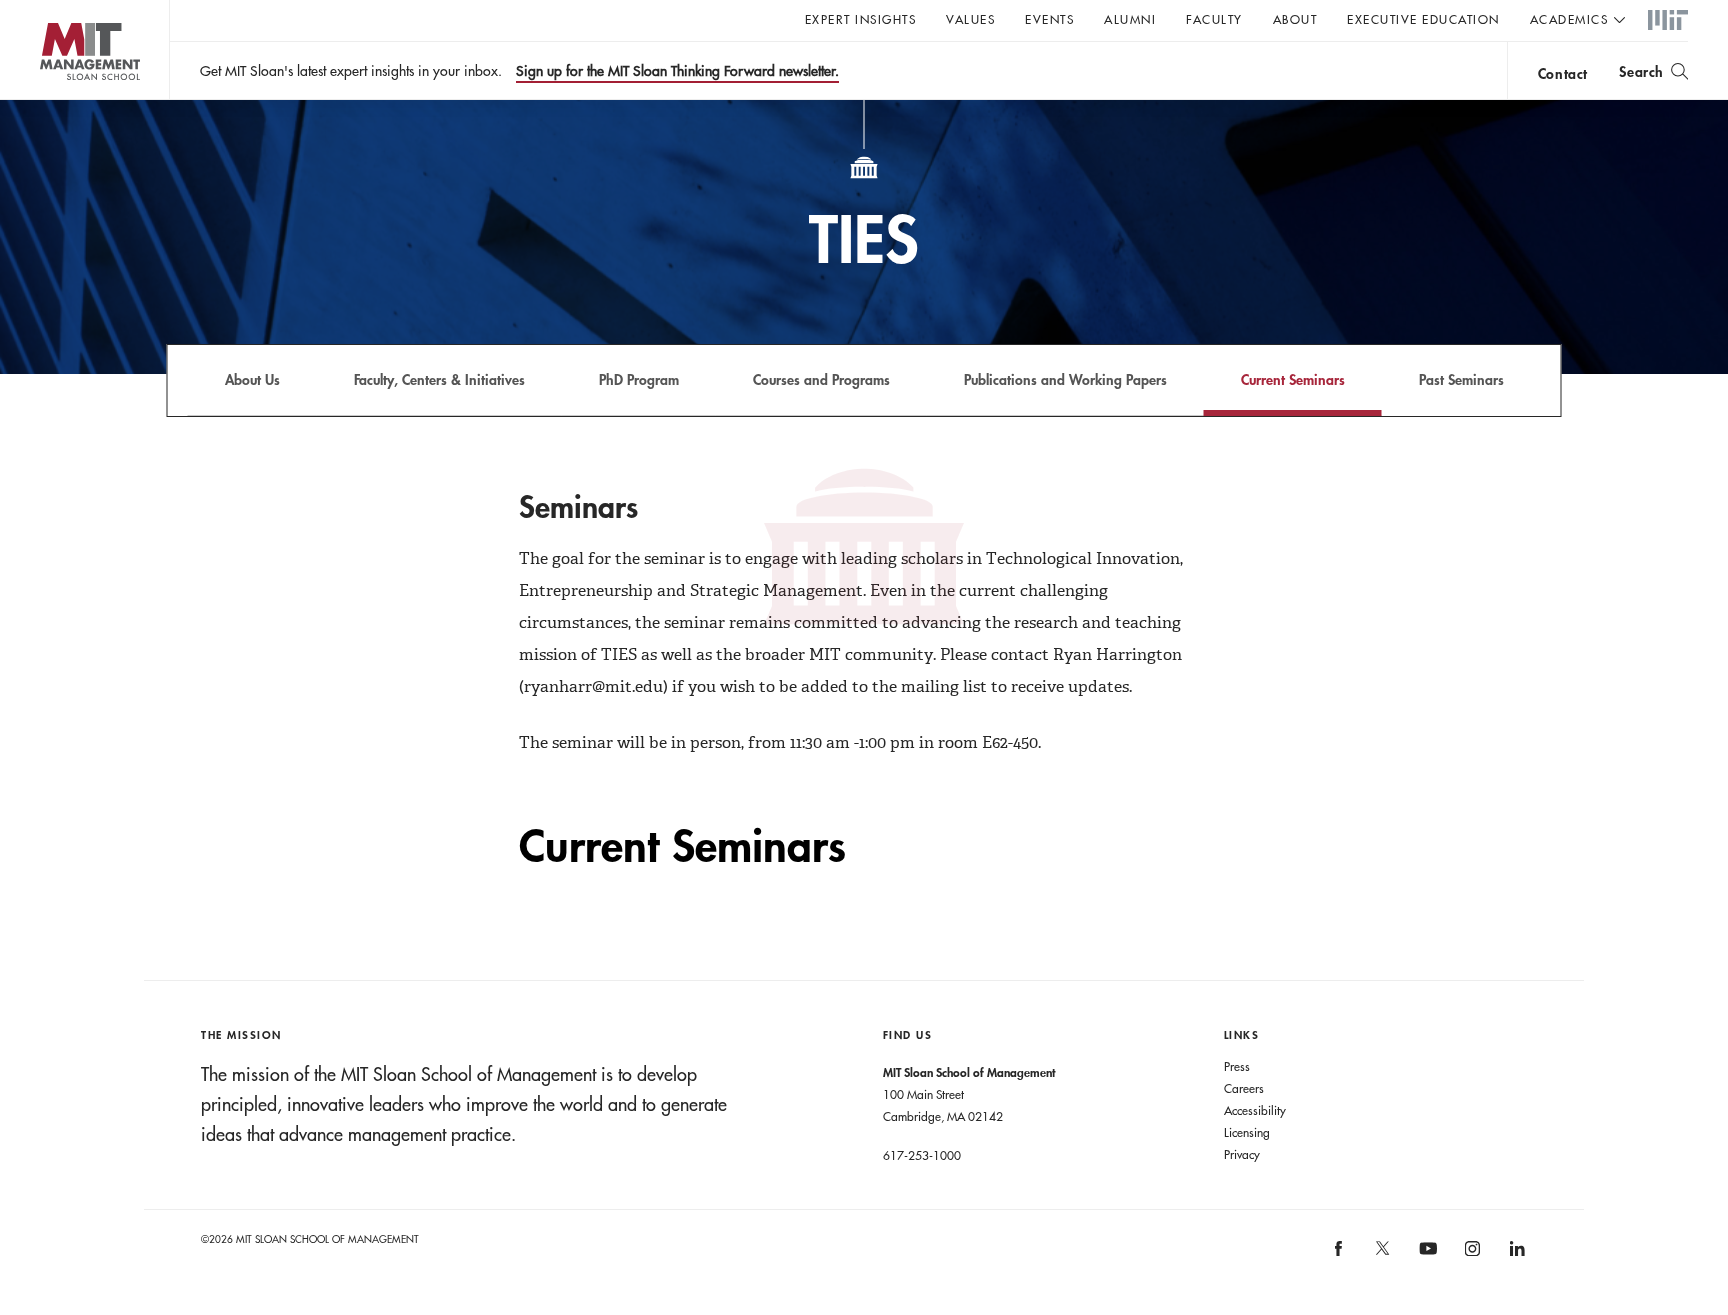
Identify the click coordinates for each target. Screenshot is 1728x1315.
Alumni (1130, 19)
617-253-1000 (922, 1155)
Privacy (1242, 1154)
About (1295, 19)
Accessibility (1255, 1110)
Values (970, 19)
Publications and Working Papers (1065, 379)
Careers (1244, 1088)
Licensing (1247, 1132)
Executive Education (1423, 19)
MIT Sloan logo (50, 99)
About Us (252, 379)
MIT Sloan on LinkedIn (1515, 1255)
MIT (1668, 21)
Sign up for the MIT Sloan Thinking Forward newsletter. (677, 71)
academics (1569, 19)
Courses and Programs (821, 379)
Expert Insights (861, 19)
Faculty (1214, 19)
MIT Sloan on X (1382, 1255)
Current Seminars (1293, 379)
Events (1049, 19)
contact (1563, 73)
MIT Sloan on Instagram (1471, 1255)
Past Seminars (1461, 379)
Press (1237, 1066)
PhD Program (639, 379)
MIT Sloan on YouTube (1425, 1259)
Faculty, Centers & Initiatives (439, 379)
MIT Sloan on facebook (1339, 1255)
